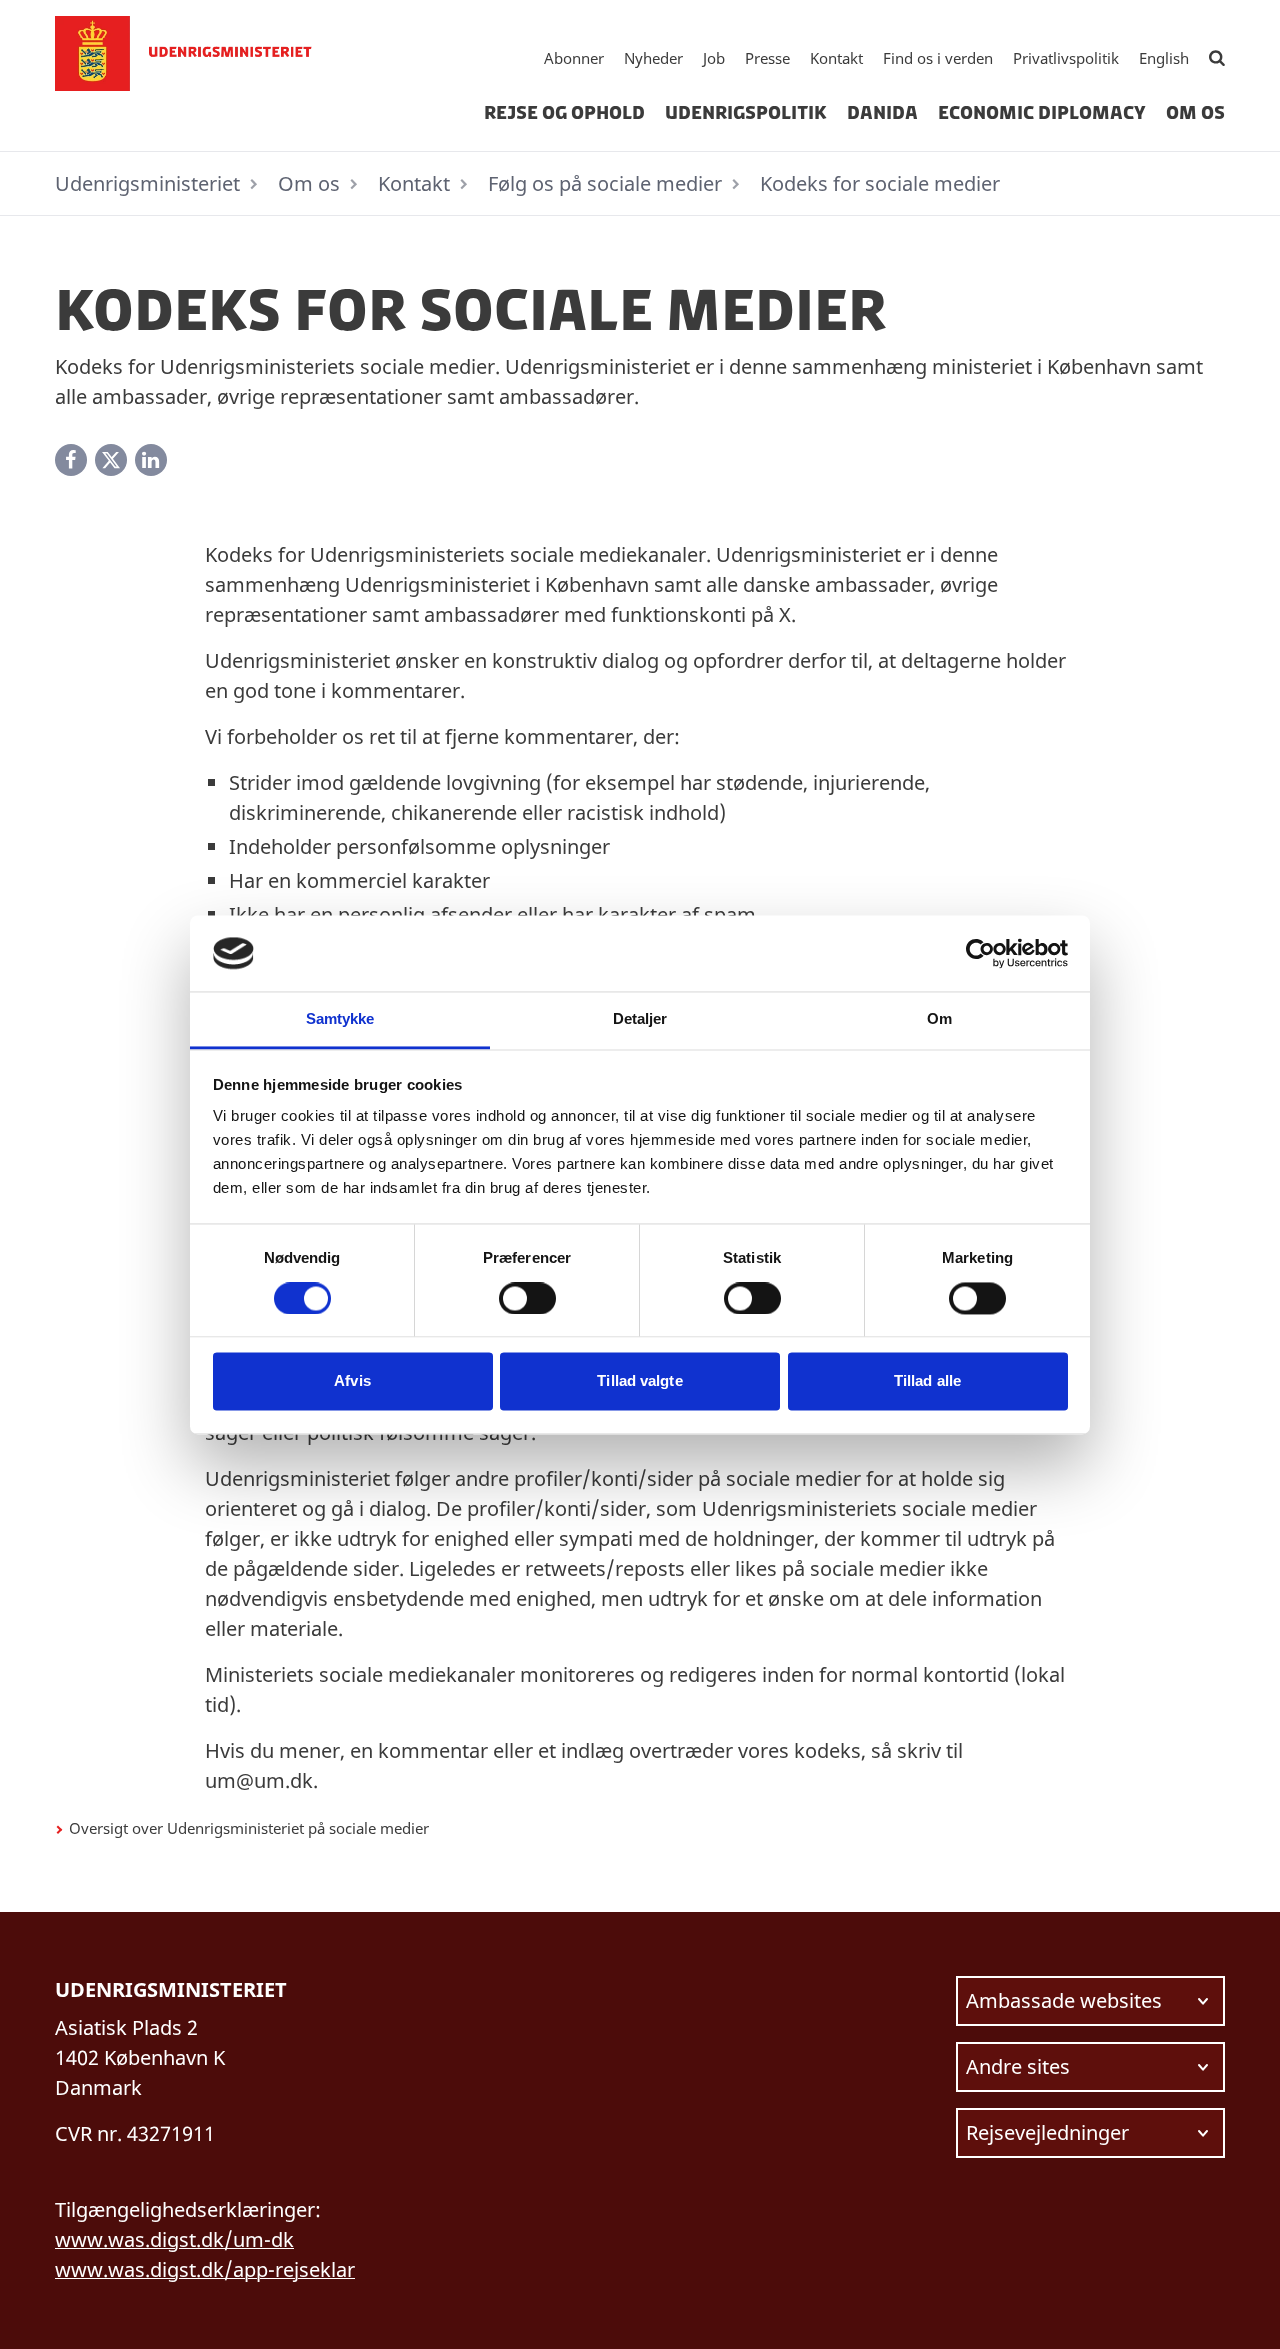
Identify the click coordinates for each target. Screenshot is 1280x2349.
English (1164, 58)
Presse (767, 58)
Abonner (574, 58)
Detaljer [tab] (640, 1019)
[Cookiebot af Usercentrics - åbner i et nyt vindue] (980, 953)
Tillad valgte (639, 1381)
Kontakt (836, 58)
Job (714, 58)
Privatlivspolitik (1066, 58)
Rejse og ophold (564, 113)
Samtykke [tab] (340, 1019)
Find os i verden (938, 58)
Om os (1195, 113)
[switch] (527, 1298)
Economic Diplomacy (1042, 113)
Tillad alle (927, 1381)
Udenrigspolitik (746, 113)
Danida (882, 113)
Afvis (352, 1381)
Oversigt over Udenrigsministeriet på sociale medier (249, 1828)
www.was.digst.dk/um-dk (174, 2239)
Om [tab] (939, 1019)
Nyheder (653, 58)
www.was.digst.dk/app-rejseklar (205, 2269)
